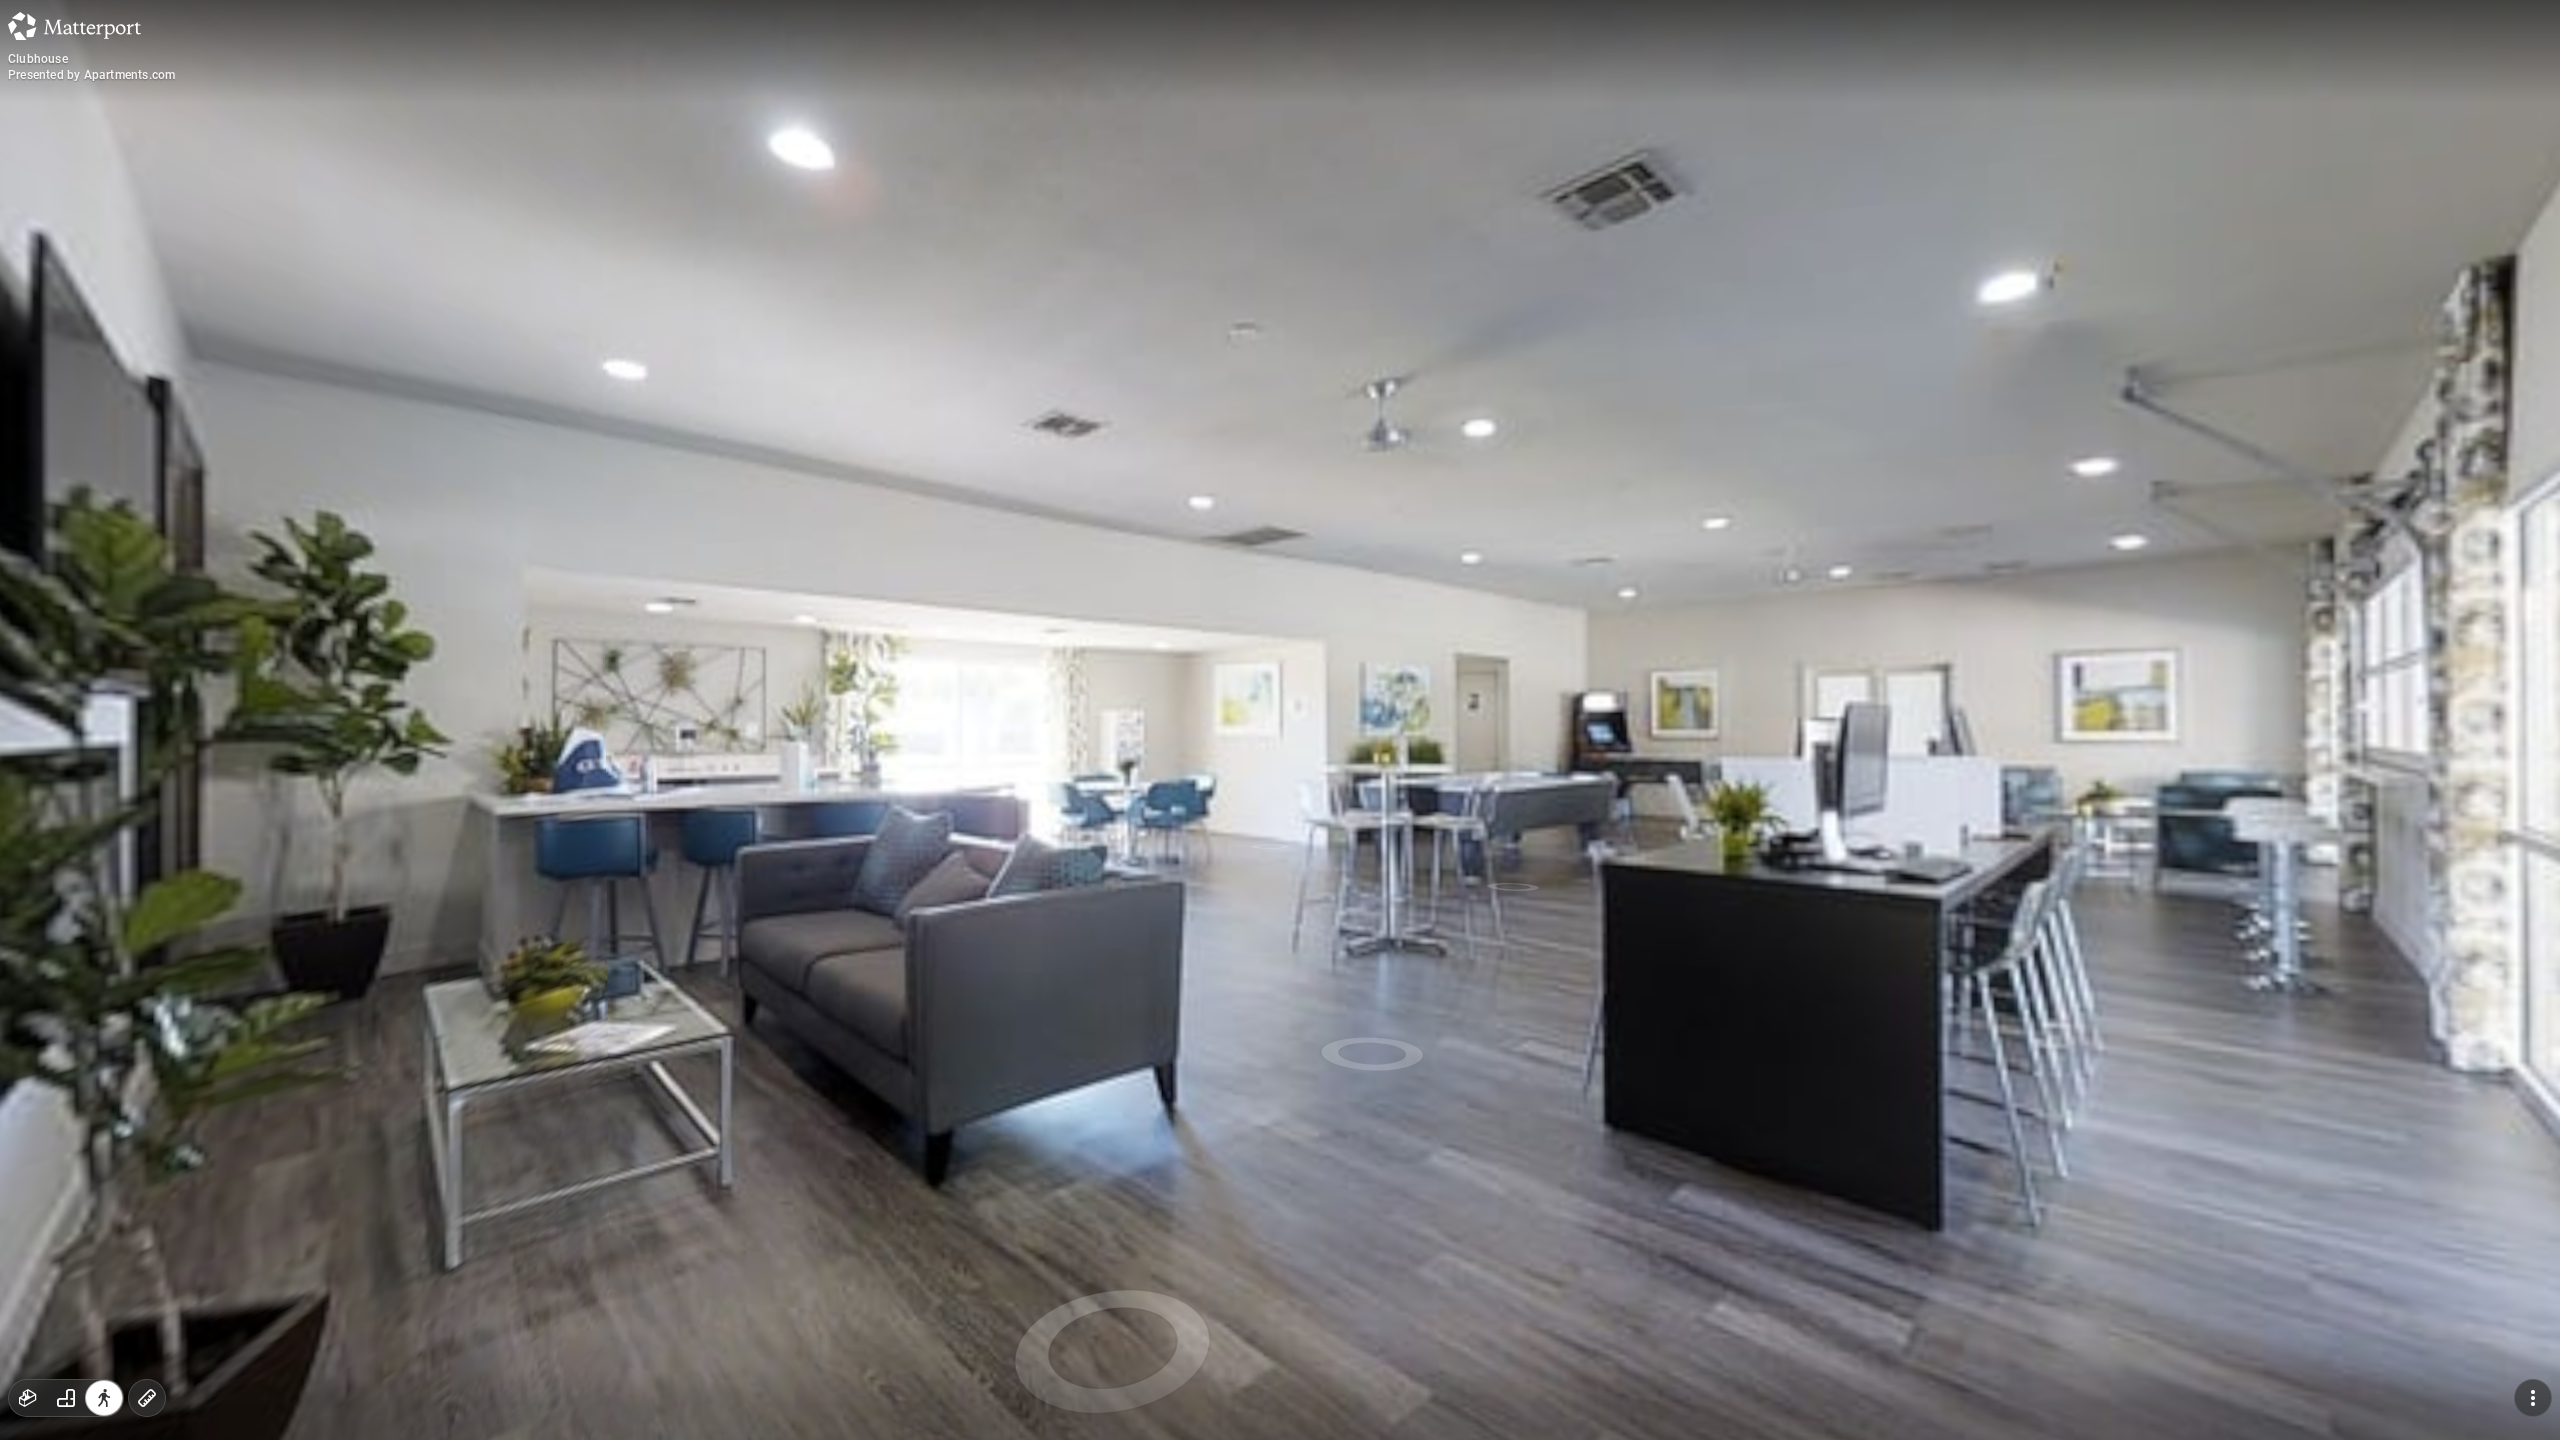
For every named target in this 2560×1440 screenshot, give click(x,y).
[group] (66, 1398)
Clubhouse (38, 59)
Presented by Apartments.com (91, 75)
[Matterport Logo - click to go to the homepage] (74, 26)
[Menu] (2533, 1398)
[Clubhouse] (1280, 720)
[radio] (28, 1398)
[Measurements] (147, 1398)
